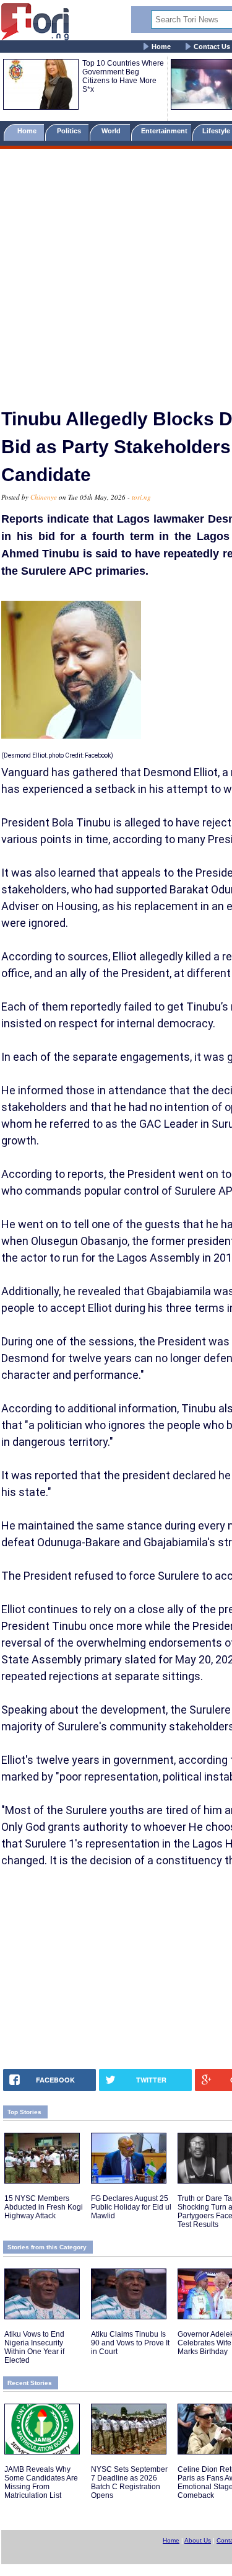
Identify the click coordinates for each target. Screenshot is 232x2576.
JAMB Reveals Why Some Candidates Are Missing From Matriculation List (41, 2482)
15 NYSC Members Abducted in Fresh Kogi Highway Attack (44, 2207)
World (113, 131)
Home (161, 46)
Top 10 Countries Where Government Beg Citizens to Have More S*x (123, 76)
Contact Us (212, 46)
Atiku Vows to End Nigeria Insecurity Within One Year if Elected (34, 2347)
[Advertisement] (116, 273)
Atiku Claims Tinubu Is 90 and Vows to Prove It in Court (130, 2343)
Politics (70, 131)
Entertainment (164, 131)
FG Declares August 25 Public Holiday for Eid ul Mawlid (131, 2207)
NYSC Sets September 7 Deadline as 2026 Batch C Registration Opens (129, 2482)
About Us (198, 2540)
